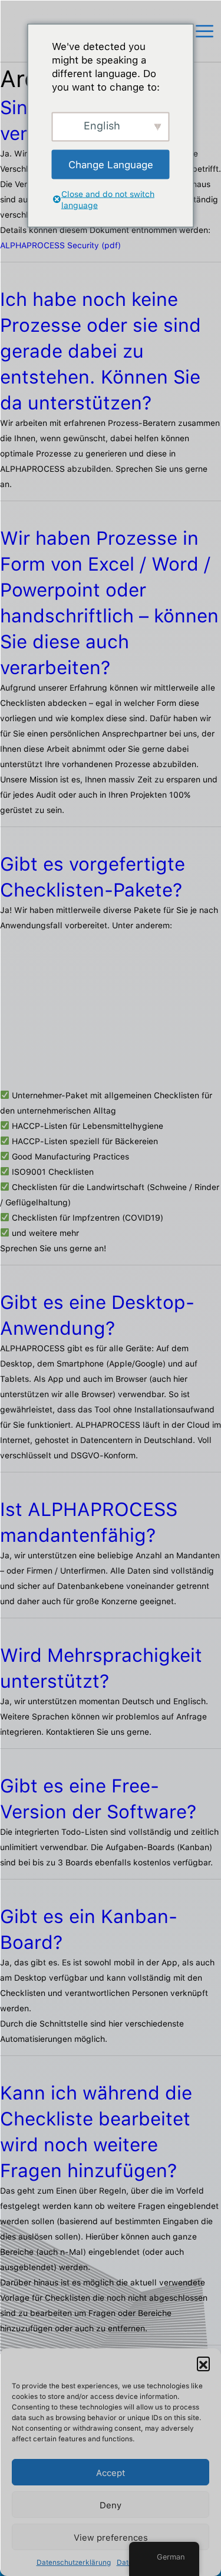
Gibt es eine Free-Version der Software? (98, 1798)
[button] (203, 2363)
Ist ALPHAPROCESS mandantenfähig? (89, 1522)
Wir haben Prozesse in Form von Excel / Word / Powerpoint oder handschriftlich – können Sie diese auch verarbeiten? (109, 602)
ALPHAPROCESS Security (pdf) (60, 245)
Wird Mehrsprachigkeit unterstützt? (101, 1668)
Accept (111, 2472)
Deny (111, 2505)
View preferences (111, 2537)
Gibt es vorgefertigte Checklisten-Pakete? (93, 877)
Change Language (111, 164)
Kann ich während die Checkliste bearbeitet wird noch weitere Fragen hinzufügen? (96, 2131)
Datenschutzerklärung (74, 2562)
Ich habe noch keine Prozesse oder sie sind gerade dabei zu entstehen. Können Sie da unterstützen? (100, 351)
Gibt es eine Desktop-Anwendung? (97, 1315)
